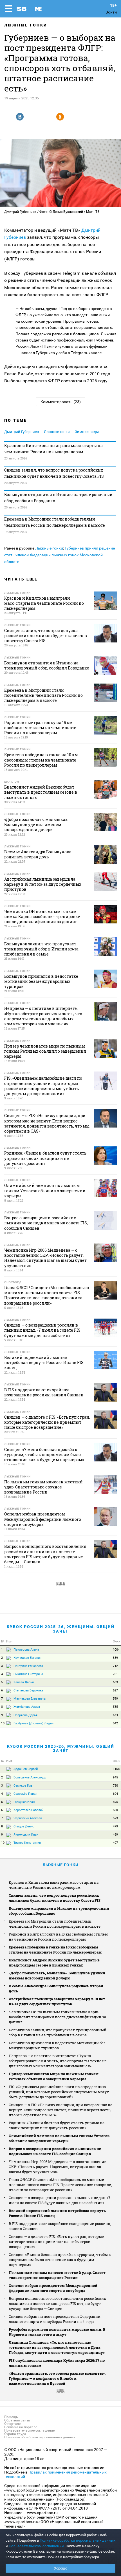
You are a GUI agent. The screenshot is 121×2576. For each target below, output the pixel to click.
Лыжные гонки (26, 25)
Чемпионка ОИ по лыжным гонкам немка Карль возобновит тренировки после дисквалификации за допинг (57, 2017)
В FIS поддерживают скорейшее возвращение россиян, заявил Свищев (60, 2226)
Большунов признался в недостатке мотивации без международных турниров (57, 2045)
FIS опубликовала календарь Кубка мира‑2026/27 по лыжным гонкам (57, 2363)
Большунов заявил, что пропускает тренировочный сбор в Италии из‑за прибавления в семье (58, 2032)
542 (115, 1723)
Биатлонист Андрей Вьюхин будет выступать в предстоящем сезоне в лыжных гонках (54, 1963)
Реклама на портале (21, 2427)
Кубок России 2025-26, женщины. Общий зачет (61, 1629)
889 (115, 1658)
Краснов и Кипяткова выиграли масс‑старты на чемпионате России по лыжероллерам (53, 449)
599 (115, 1699)
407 (115, 1843)
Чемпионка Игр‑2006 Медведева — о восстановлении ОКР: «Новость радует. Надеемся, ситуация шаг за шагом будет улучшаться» (58, 2167)
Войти (111, 12)
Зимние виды (87, 432)
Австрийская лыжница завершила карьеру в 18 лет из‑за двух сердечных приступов (57, 2001)
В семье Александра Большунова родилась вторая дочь (56, 1988)
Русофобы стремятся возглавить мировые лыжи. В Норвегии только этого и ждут (57, 2332)
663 (115, 1682)
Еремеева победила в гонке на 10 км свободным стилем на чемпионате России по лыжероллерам (55, 1950)
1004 (116, 1650)
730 (115, 1786)
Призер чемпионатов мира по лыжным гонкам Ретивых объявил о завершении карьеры (54, 2076)
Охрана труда (15, 2434)
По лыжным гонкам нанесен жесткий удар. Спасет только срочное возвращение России (57, 2275)
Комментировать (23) (61, 402)
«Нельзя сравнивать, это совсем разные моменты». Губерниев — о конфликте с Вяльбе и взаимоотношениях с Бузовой (57, 2378)
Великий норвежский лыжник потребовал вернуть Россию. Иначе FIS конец (57, 2213)
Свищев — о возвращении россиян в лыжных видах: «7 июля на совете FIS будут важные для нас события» (60, 2200)
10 (3, 1723)
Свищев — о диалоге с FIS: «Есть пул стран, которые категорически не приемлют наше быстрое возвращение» (56, 2242)
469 (115, 1835)
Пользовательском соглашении (36, 2546)
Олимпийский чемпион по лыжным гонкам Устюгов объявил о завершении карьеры (59, 2138)
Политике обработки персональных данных (78, 2540)
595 (115, 1802)
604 (115, 1794)
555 (115, 1707)
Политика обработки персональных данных (40, 2437)
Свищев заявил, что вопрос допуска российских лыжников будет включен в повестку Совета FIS (54, 473)
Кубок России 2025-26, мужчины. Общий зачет (61, 1748)
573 (115, 1818)
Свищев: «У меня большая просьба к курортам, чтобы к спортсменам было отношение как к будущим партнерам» (60, 2260)
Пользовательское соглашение (29, 2430)
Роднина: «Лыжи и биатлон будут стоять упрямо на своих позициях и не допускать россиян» (57, 2125)
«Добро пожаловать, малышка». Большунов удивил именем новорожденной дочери (57, 1975)
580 (115, 1810)
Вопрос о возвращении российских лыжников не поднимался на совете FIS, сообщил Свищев (55, 2151)
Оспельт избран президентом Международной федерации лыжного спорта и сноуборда (53, 2288)
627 (115, 1690)
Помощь (11, 2417)
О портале (12, 2424)
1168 (116, 1769)
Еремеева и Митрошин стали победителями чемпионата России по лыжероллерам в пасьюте (55, 522)
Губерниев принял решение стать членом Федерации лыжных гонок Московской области (60, 555)
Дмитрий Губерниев (22, 432)
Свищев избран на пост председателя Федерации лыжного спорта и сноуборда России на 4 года (55, 2319)
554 (115, 1715)
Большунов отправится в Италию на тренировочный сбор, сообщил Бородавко (58, 498)
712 (115, 1666)
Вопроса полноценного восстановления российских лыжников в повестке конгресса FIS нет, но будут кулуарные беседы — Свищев (57, 2303)
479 (115, 1826)
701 (115, 1674)
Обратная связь (17, 2420)
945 (115, 1777)
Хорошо (61, 2568)
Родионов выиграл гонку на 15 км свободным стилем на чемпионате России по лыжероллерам (58, 1937)
